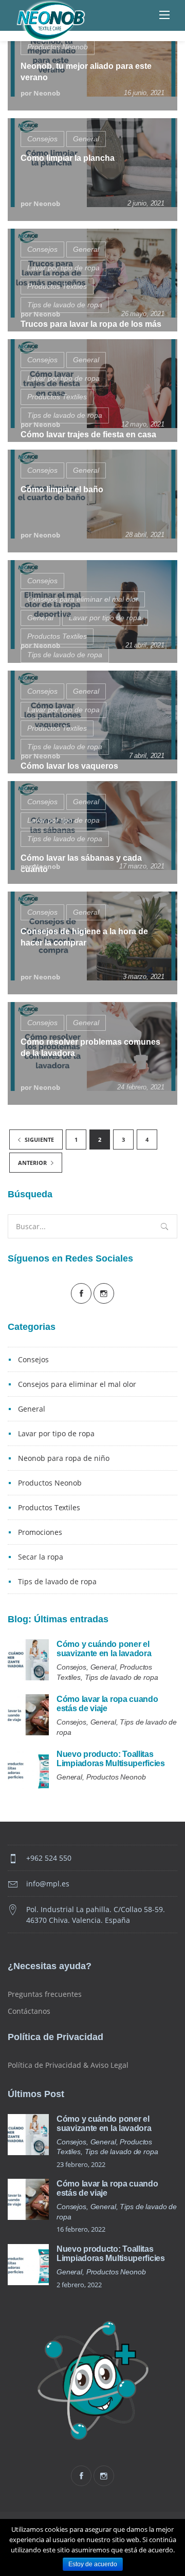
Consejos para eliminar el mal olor (83, 599)
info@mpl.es (48, 1884)
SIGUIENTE (39, 1139)
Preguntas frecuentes (45, 1994)
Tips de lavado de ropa (65, 305)
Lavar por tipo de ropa (63, 268)
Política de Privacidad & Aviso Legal (68, 2065)
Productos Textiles (57, 286)
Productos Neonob (58, 47)
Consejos (42, 139)
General (86, 139)
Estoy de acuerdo (93, 2564)
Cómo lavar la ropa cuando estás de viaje (107, 1704)
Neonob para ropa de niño (64, 1458)
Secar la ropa (41, 1557)
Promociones (40, 1532)
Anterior (33, 1163)
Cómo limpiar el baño (62, 489)
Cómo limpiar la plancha (68, 158)
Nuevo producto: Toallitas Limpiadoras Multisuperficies (111, 1759)
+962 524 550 (49, 1858)
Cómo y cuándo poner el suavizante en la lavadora (104, 1649)
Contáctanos (29, 2011)
